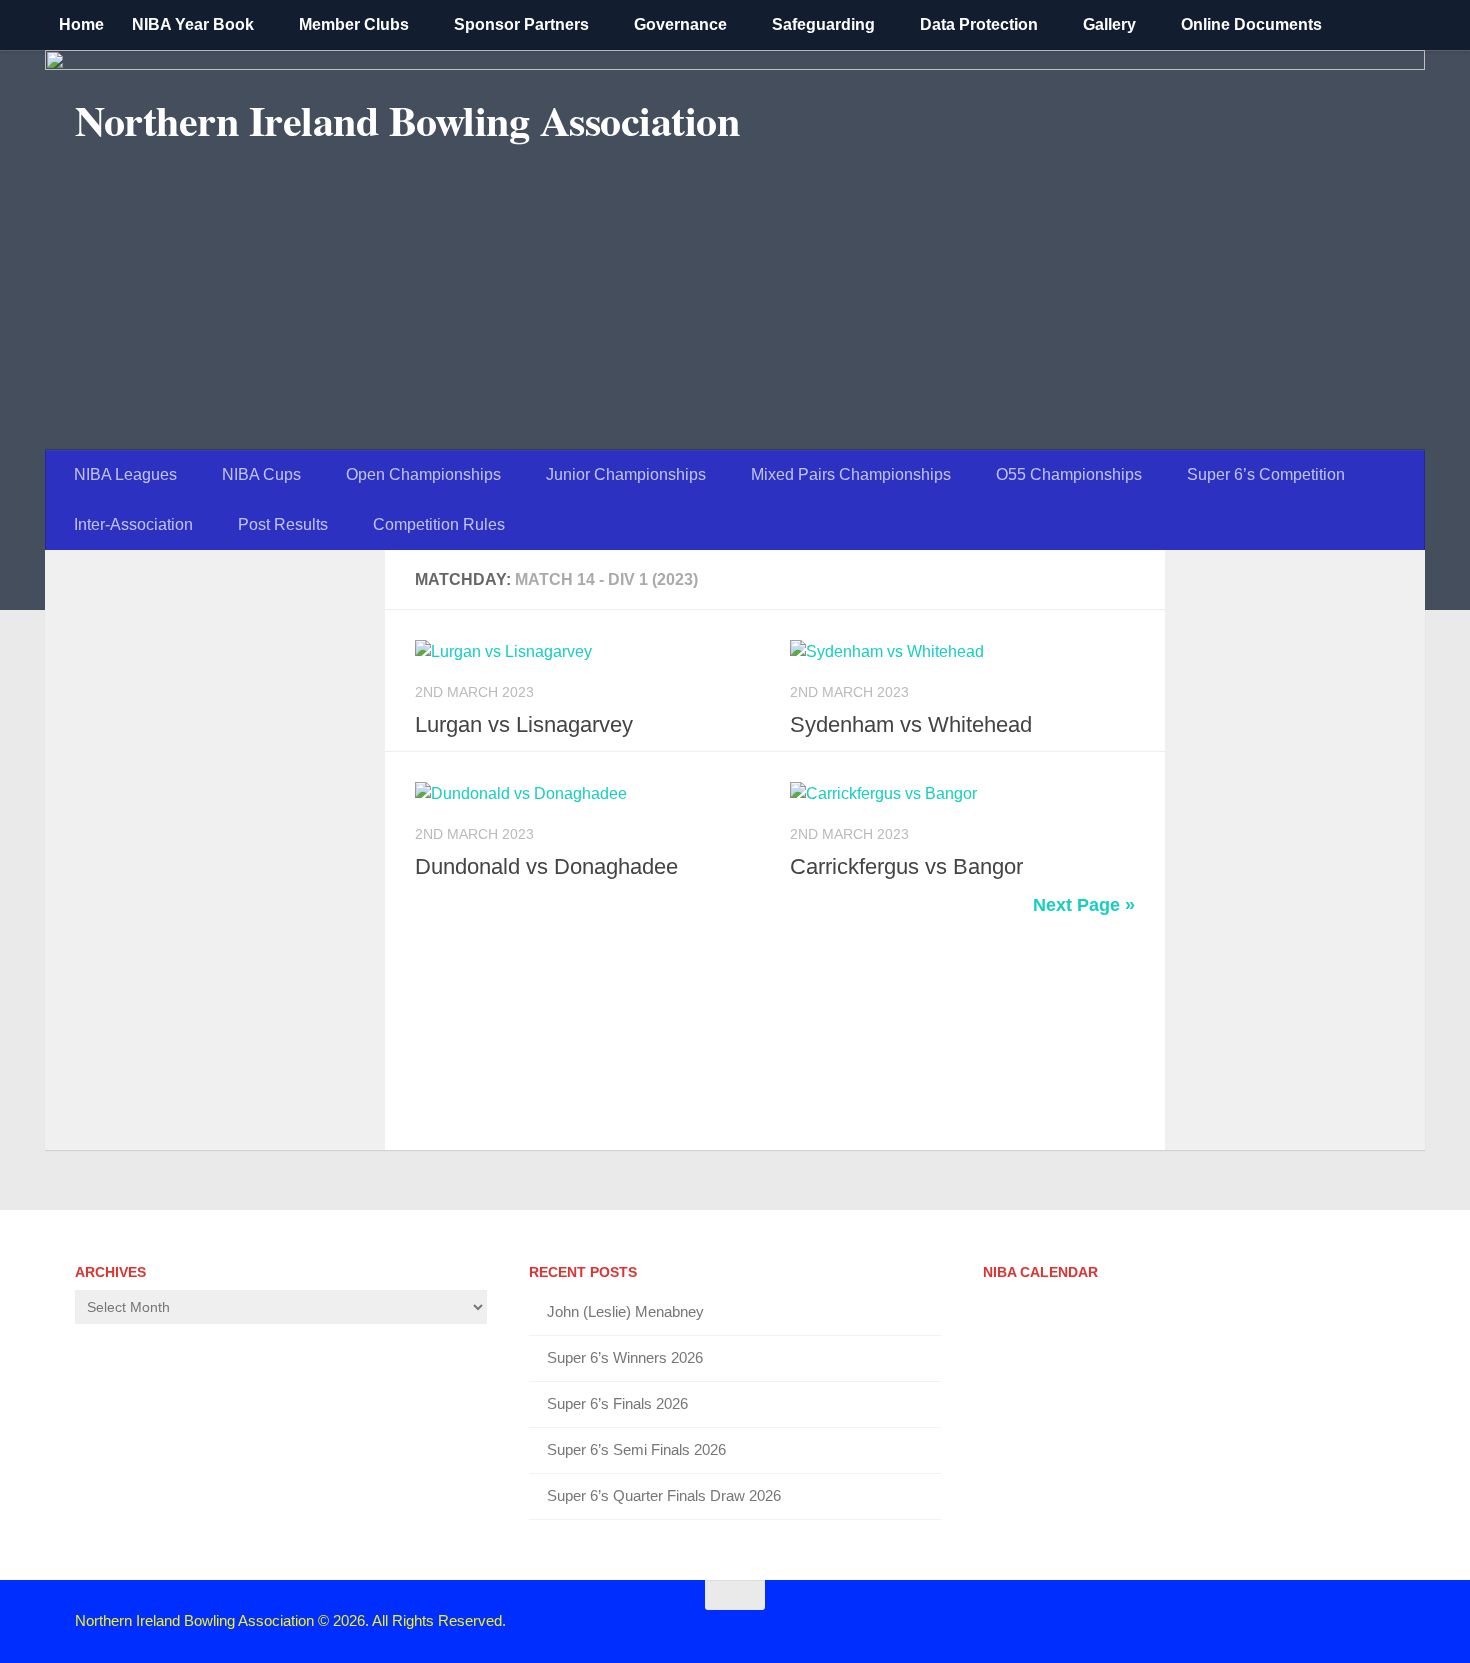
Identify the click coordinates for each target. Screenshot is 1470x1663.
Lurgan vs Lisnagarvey (524, 724)
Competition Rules (439, 524)
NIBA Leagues (125, 474)
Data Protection (979, 24)
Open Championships (423, 474)
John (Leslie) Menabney (625, 1311)
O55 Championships (1069, 474)
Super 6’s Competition (1266, 474)
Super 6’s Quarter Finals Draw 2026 (664, 1495)
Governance (680, 24)
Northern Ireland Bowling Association (407, 120)
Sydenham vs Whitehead (911, 724)
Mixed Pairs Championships (851, 474)
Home (81, 24)
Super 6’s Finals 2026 (617, 1403)
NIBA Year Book (193, 24)
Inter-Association (133, 524)
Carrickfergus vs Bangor (906, 866)
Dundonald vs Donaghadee (546, 866)
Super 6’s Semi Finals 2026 (636, 1449)
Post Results (283, 524)
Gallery (1109, 24)
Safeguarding (823, 24)
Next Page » (1084, 905)
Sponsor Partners (521, 24)
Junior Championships (626, 474)
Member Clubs (354, 24)
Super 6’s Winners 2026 (625, 1357)
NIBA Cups (261, 474)
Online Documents (1251, 24)
